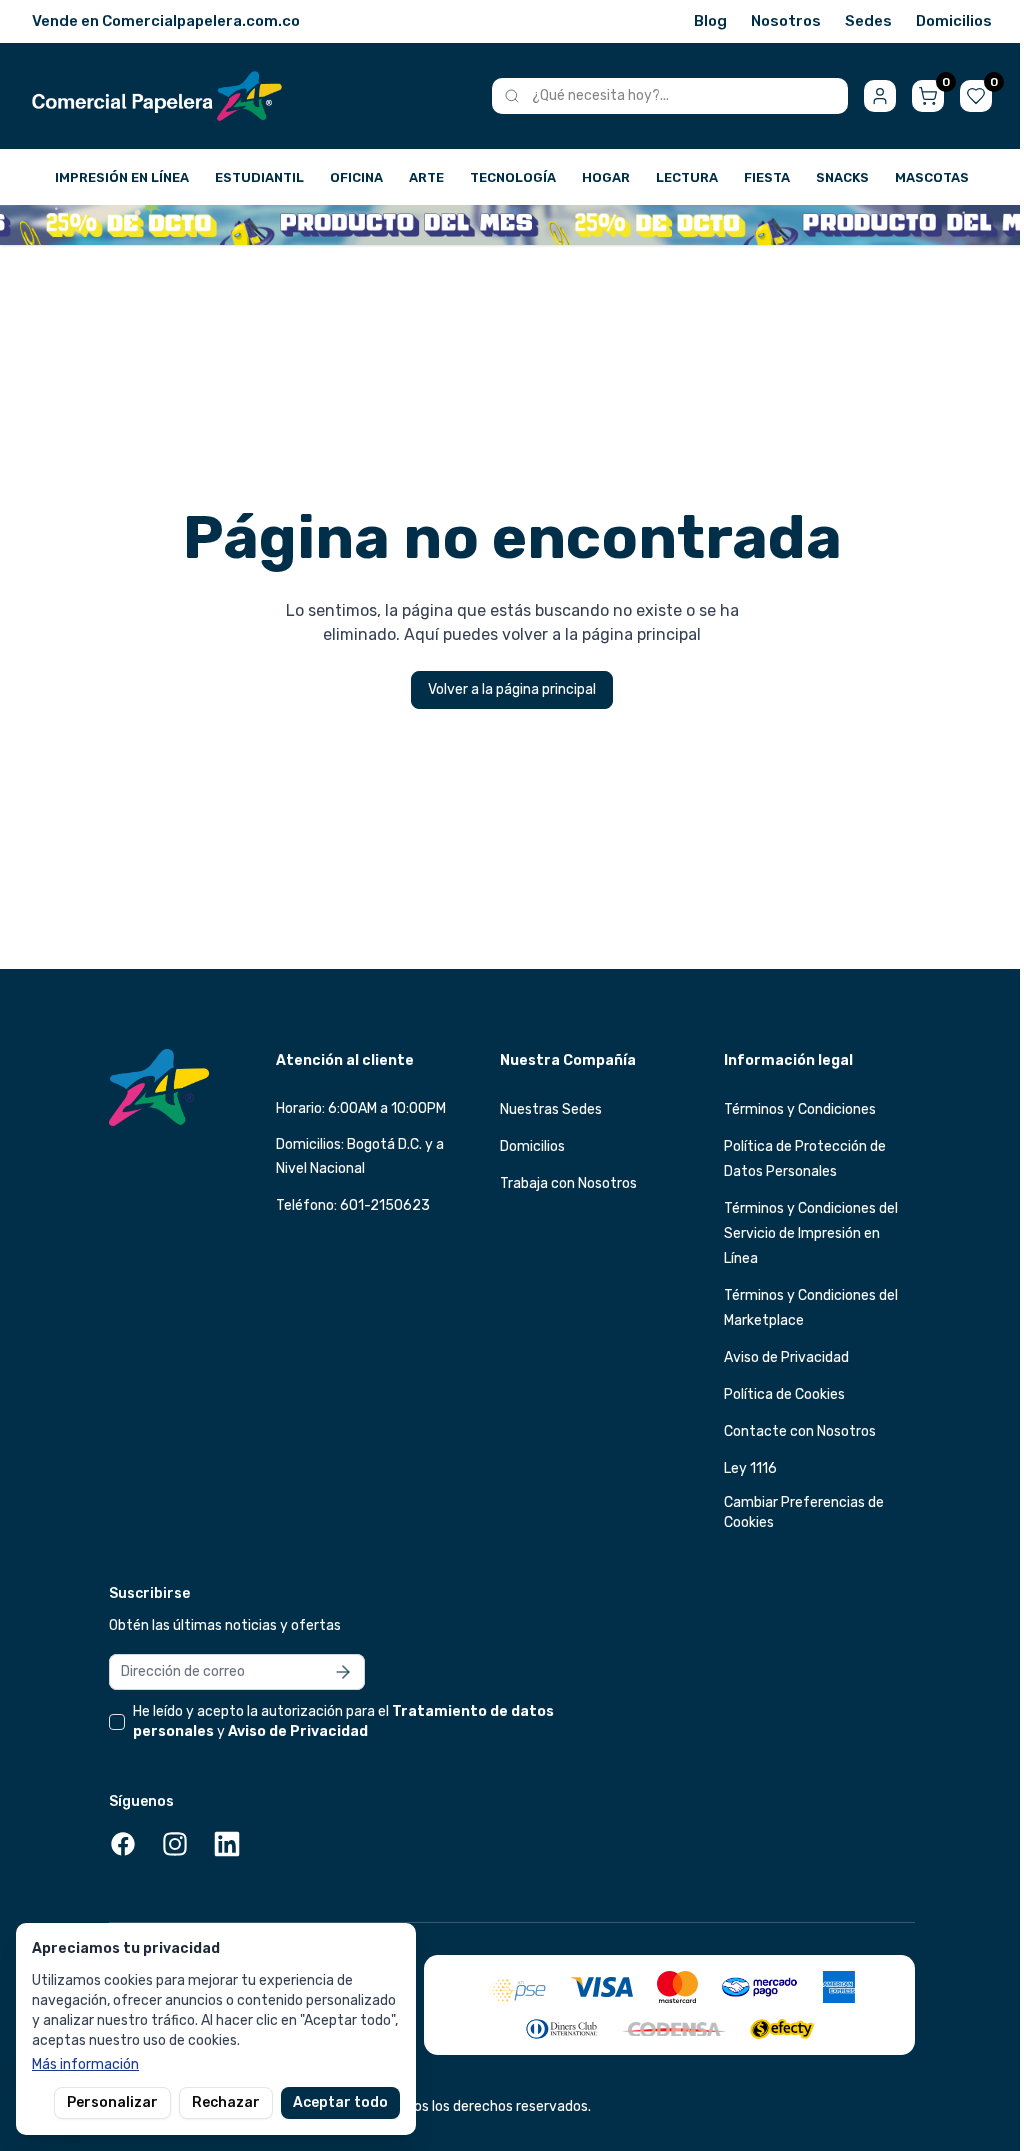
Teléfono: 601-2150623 (353, 1205)
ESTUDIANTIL (259, 177)
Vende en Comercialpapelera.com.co (166, 21)
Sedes (868, 21)
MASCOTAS (932, 177)
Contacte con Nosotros (800, 1431)
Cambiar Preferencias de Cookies (804, 1512)
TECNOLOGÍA (513, 177)
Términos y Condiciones (800, 1109)
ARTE (426, 177)
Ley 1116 (750, 1468)
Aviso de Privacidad (786, 1357)
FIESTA (767, 177)
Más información (85, 2064)
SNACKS (842, 177)
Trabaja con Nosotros (568, 1183)
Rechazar (226, 2102)
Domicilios (954, 21)
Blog (710, 21)
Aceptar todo (340, 2102)
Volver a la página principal (512, 689)
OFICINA (356, 177)
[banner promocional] (512, 225)
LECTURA (687, 177)
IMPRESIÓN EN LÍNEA (122, 177)
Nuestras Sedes (551, 1109)
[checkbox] (117, 1722)
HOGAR (606, 177)
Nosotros (786, 21)
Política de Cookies (784, 1394)
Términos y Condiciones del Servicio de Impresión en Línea (811, 1233)
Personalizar (112, 2102)
